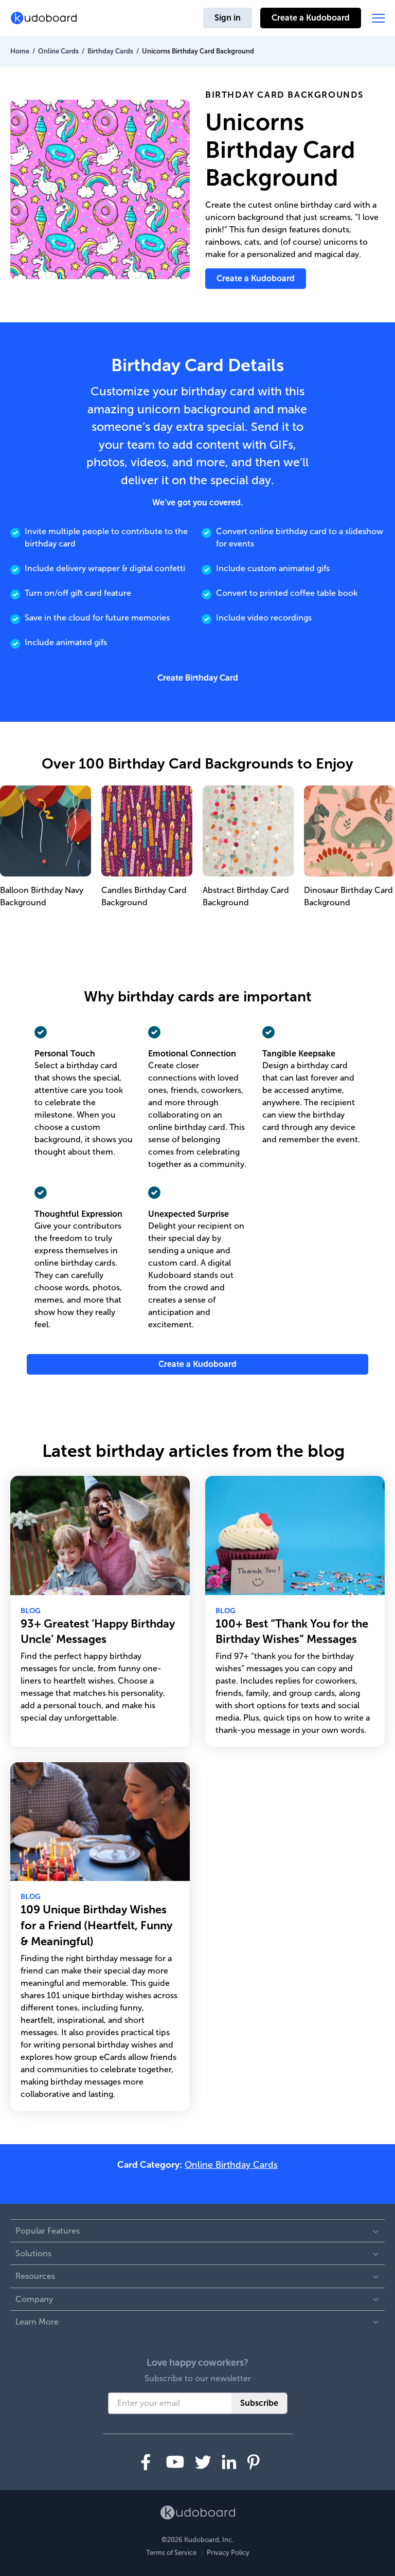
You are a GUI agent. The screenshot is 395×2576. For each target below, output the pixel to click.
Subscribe (259, 2403)
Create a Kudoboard (311, 18)
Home (20, 51)
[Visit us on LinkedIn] (229, 2462)
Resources (35, 2276)
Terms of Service (171, 2553)
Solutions (33, 2253)
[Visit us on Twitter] (203, 2462)
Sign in (228, 18)
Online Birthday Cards (231, 2165)
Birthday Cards (110, 51)
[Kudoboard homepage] (198, 2513)
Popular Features (48, 2231)
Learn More (37, 2322)
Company (34, 2299)
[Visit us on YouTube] (175, 2462)
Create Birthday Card (198, 678)
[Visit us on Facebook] (146, 2462)
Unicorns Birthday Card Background (198, 51)
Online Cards (58, 51)
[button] (378, 18)
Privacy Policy (228, 2553)
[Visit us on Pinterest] (253, 2462)
